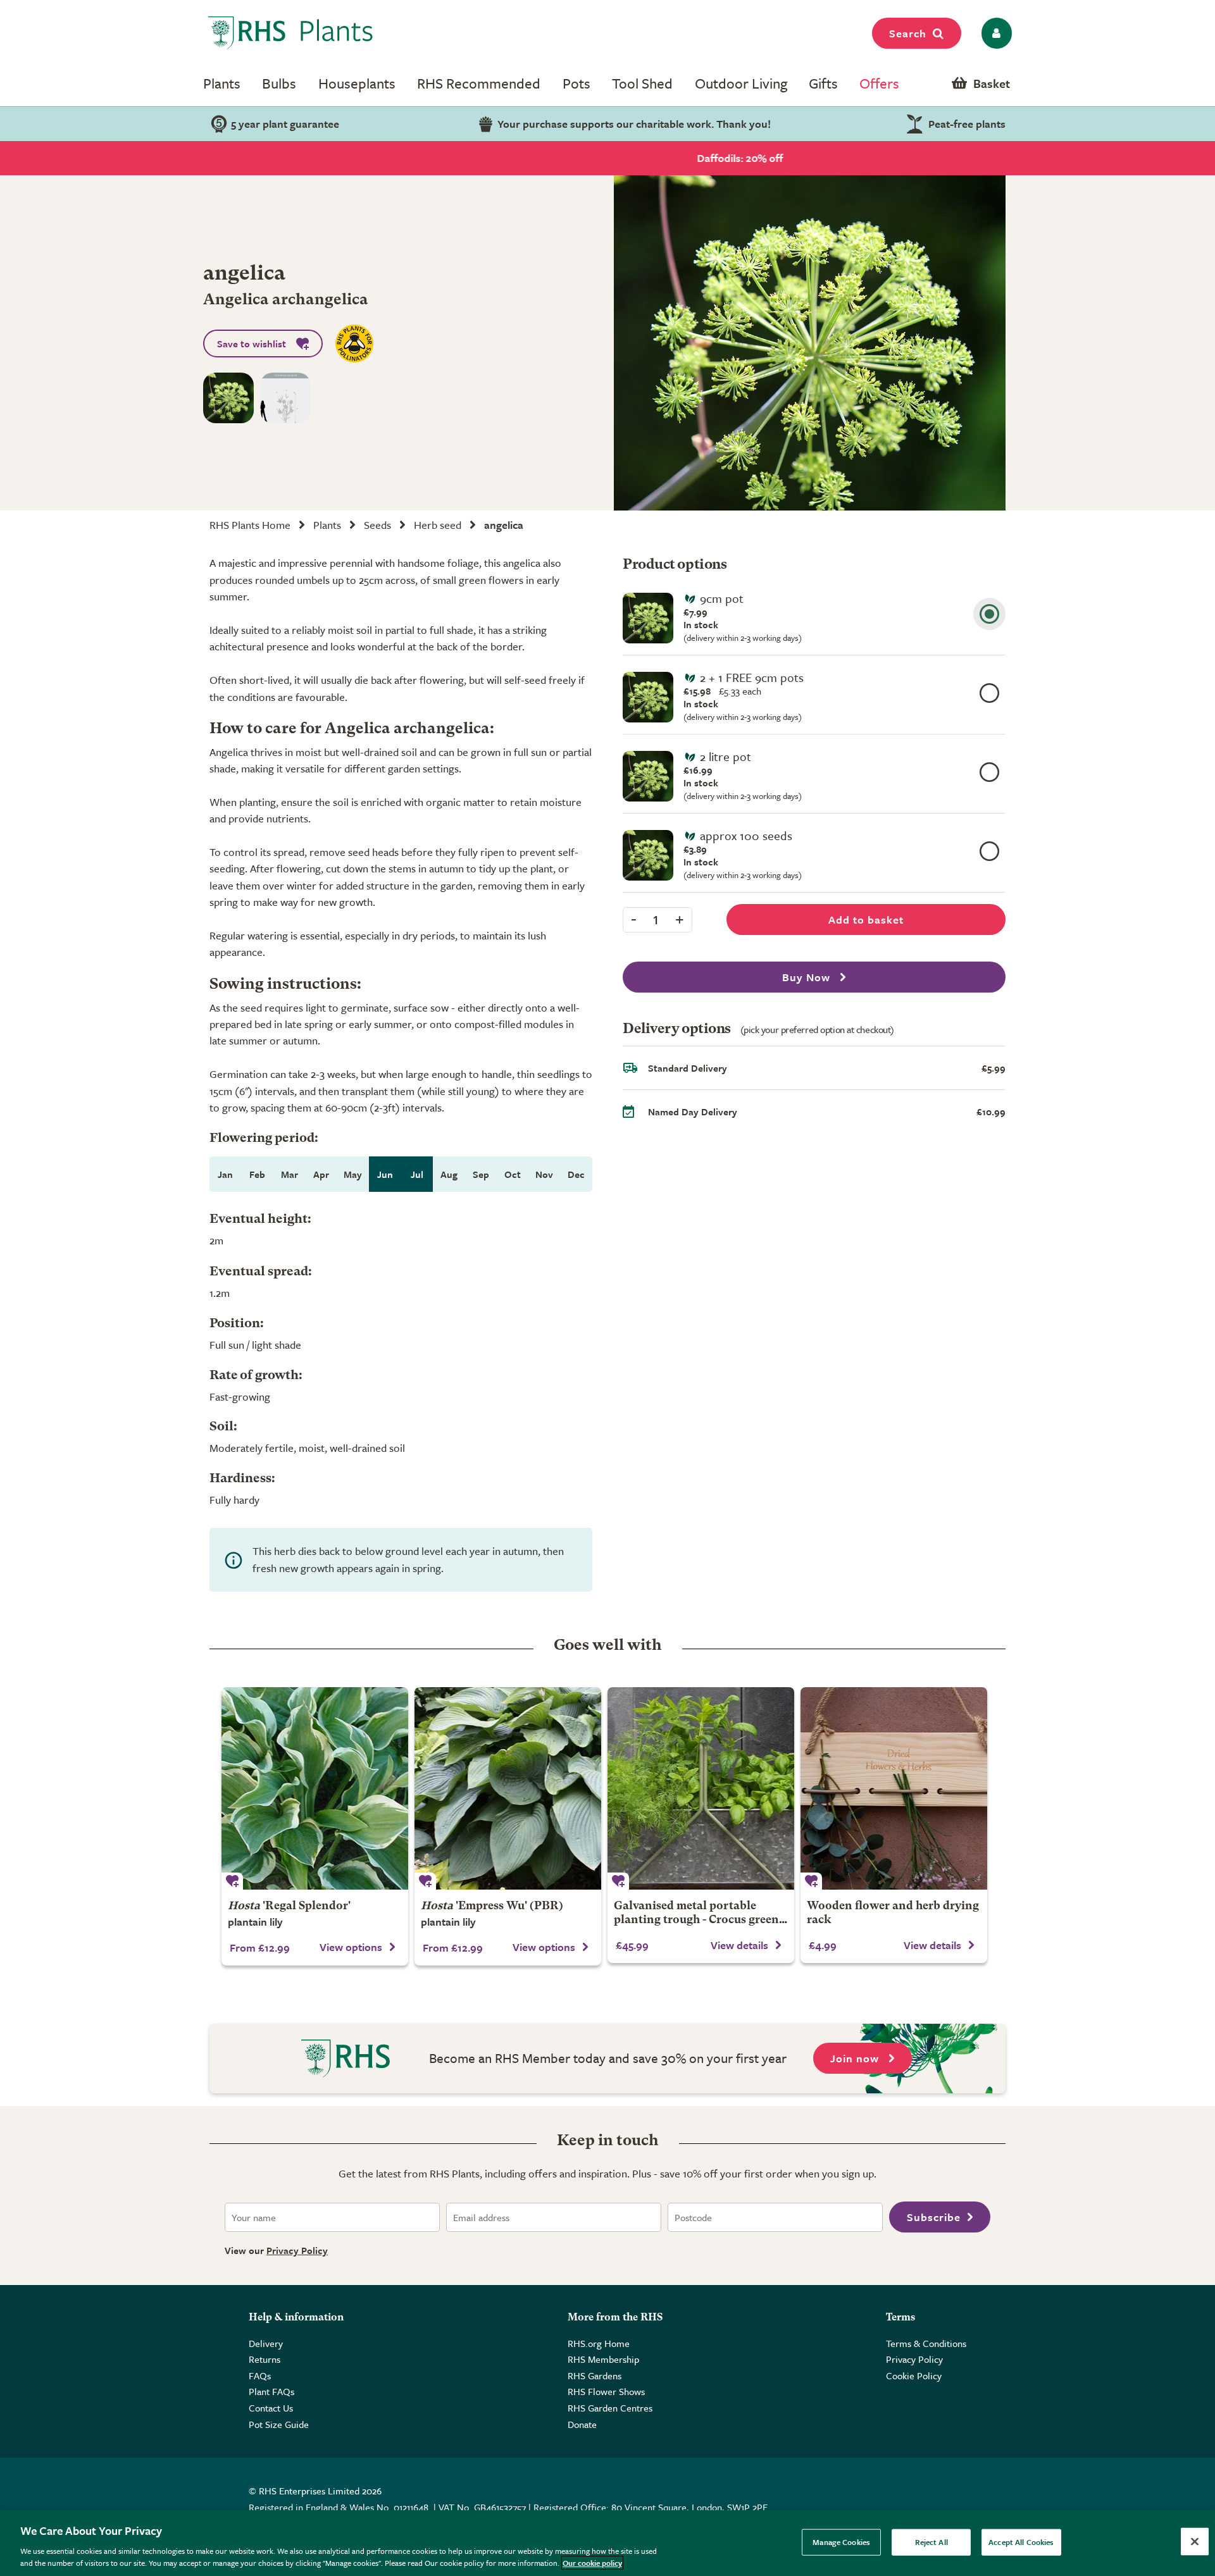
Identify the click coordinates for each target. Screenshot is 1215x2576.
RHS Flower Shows (606, 2391)
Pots (576, 83)
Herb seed (438, 525)
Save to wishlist (252, 344)
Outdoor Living (741, 83)
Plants (222, 83)
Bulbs (279, 83)
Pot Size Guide (279, 2424)
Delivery (266, 2343)
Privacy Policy (297, 2250)
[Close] (1195, 2542)
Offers (879, 83)
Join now (856, 2058)
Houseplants (357, 83)
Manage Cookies (841, 2542)
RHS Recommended (479, 83)
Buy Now (808, 977)
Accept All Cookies (1021, 2542)
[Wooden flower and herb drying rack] (894, 1788)
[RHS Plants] (291, 33)
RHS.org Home (599, 2343)
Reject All (931, 2542)
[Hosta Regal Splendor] (315, 1788)
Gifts (823, 83)
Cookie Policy (914, 2375)
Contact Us (271, 2408)
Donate (582, 2424)
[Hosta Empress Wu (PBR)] (508, 1788)
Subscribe (934, 2217)
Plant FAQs (271, 2391)
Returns (265, 2359)
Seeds (377, 525)
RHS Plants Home (250, 525)
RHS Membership (603, 2359)
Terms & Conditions (926, 2343)
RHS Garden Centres (610, 2408)
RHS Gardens (595, 2375)
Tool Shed (642, 83)
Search (908, 33)
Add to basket (866, 920)
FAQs (260, 2375)
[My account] (994, 33)
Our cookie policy (592, 2563)
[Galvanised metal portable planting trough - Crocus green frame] (701, 1788)
